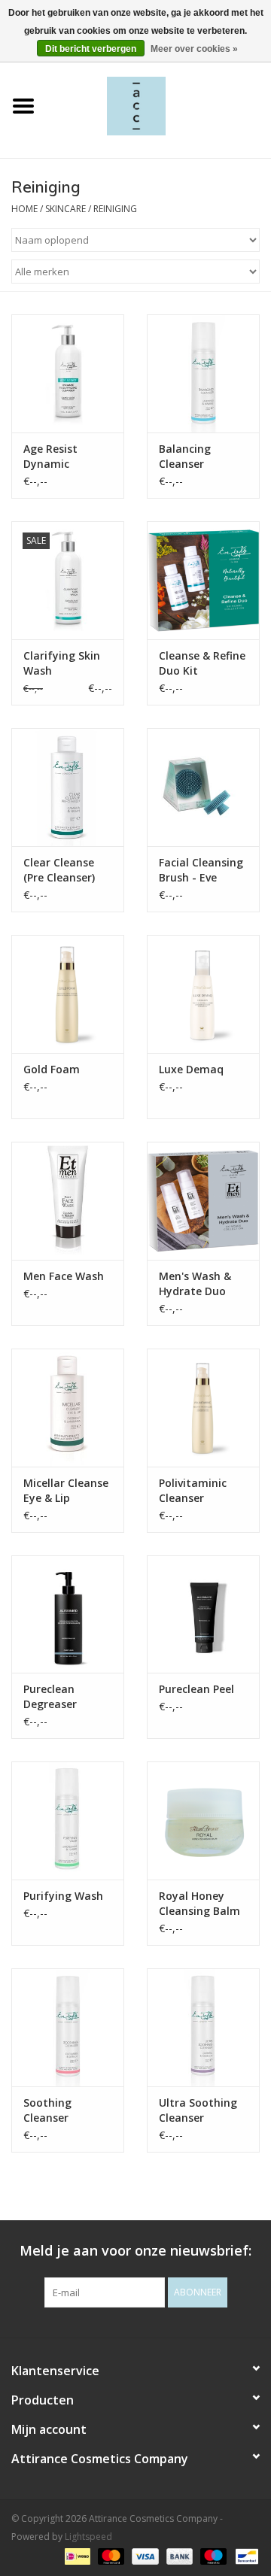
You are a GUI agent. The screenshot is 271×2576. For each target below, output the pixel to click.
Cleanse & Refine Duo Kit (202, 663)
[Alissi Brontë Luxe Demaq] (203, 994)
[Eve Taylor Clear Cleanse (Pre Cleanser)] (68, 787)
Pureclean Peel (196, 1689)
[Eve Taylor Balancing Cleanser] (203, 373)
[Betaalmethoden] (76, 2555)
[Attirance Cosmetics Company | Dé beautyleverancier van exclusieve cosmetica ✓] (159, 105)
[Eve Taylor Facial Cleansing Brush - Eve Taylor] (203, 787)
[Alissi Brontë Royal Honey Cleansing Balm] (203, 1820)
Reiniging (115, 209)
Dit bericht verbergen (91, 49)
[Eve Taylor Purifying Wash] (68, 1820)
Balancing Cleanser (185, 456)
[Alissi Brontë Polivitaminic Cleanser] (203, 1408)
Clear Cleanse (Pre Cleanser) (59, 870)
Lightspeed (88, 2537)
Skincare (65, 209)
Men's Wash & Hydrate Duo (195, 1283)
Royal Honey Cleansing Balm (199, 1903)
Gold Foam (52, 1069)
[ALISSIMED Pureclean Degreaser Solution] (68, 1614)
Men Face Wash (64, 1276)
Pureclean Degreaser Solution (50, 1697)
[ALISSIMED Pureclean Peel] (203, 1614)
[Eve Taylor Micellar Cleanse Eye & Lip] (68, 1408)
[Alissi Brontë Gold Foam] (68, 994)
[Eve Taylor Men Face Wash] (68, 1201)
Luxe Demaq (191, 1069)
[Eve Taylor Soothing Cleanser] (68, 2027)
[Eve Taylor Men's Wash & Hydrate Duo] (203, 1201)
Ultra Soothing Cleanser (198, 2110)
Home (24, 209)
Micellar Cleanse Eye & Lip (66, 1490)
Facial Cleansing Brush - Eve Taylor (201, 870)
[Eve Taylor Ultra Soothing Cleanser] (203, 2027)
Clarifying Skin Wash (62, 663)
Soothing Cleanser (47, 2110)
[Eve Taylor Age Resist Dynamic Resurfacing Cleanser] (68, 373)
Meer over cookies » (194, 49)
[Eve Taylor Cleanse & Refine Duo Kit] (203, 580)
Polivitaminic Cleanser (193, 1490)
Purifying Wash (63, 1896)
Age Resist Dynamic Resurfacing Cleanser (55, 457)
